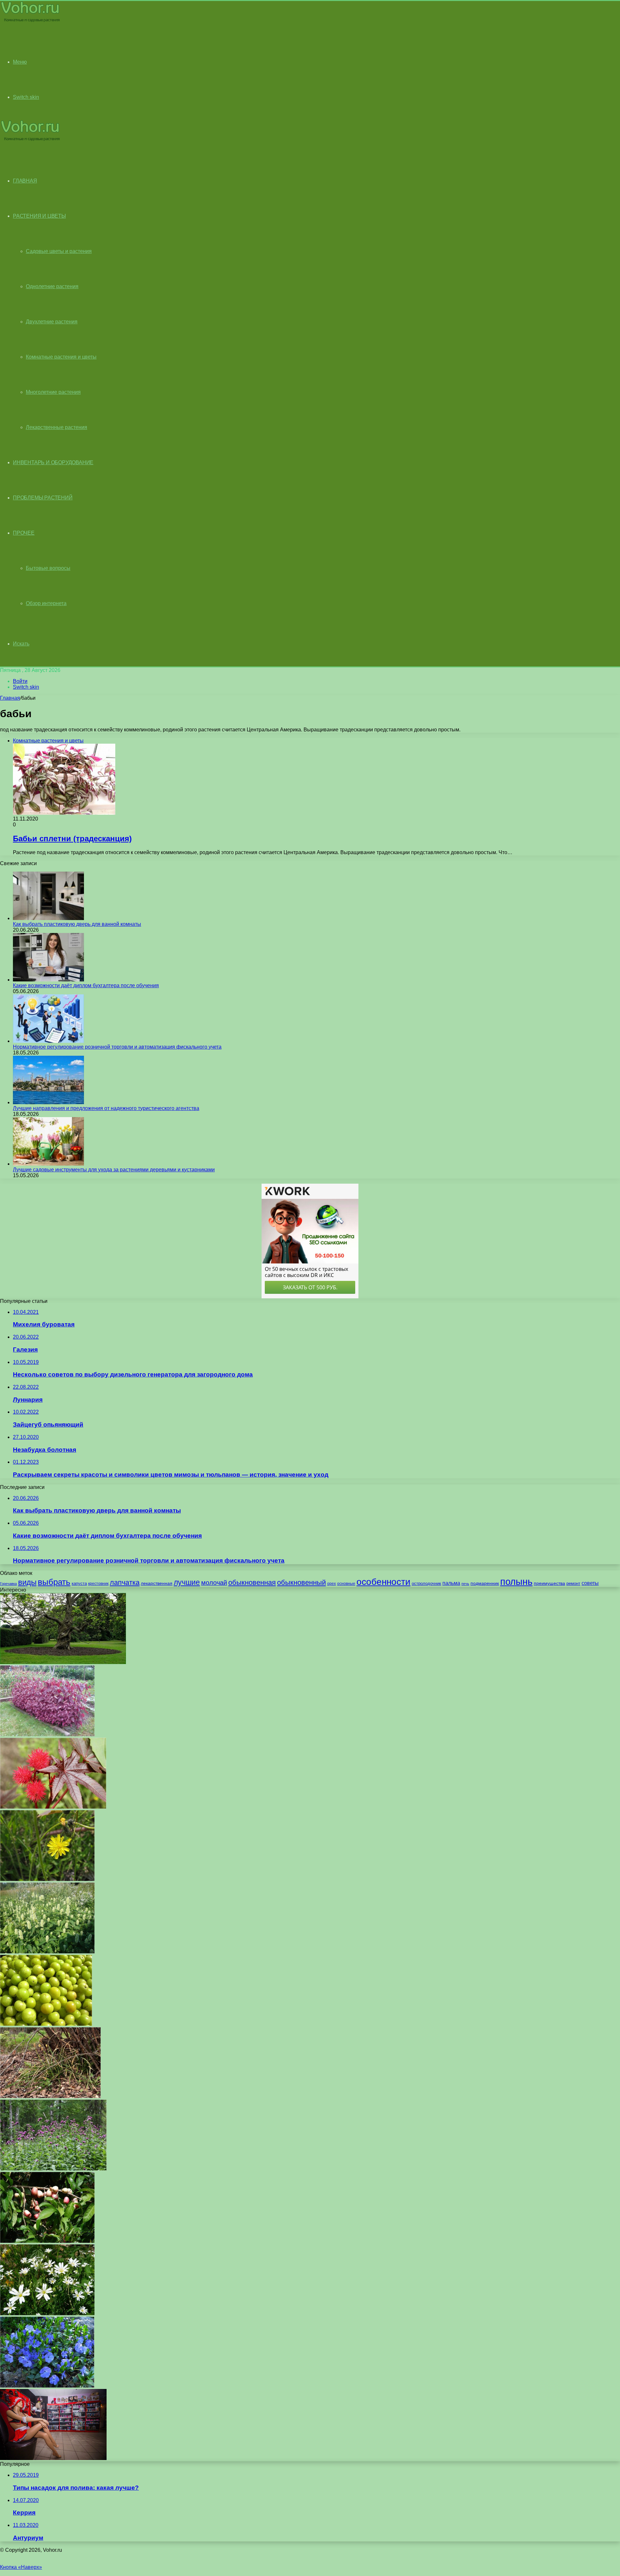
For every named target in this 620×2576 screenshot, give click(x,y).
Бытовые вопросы (48, 568)
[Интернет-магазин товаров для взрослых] (53, 2458)
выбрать (54, 1582)
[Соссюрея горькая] (53, 2169)
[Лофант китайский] (47, 1952)
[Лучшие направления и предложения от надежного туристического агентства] (48, 1102)
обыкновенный (301, 1582)
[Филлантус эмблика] (46, 2024)
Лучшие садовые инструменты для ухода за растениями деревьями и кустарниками (114, 1170)
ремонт (573, 1583)
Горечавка (8, 1584)
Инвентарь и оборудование (53, 462)
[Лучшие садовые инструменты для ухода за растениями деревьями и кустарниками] (48, 1164)
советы (590, 1583)
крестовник (98, 1584)
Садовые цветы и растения (59, 251)
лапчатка (125, 1582)
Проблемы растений (43, 498)
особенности (383, 1582)
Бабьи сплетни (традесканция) (72, 838)
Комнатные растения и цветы (61, 357)
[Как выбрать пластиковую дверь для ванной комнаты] (48, 918)
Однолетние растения (52, 286)
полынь (516, 1581)
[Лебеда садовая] (47, 1735)
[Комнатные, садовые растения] (30, 21)
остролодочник (426, 1583)
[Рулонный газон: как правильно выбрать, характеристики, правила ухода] (63, 1662)
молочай (214, 1583)
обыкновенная (252, 1582)
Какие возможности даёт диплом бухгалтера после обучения (86, 985)
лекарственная (157, 1583)
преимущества (549, 1583)
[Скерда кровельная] (47, 1879)
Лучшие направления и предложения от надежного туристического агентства (106, 1108)
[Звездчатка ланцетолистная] (47, 2314)
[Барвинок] (47, 2386)
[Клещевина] (53, 1807)
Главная (10, 698)
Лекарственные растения (57, 427)
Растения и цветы (39, 216)
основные (346, 1584)
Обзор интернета (46, 603)
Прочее (24, 533)
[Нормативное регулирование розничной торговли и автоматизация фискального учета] (48, 1041)
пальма (451, 1583)
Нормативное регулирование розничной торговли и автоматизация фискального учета (117, 1047)
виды (27, 1582)
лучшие (187, 1582)
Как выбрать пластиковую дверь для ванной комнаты (77, 924)
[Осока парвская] (50, 2096)
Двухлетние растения (52, 322)
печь (465, 1584)
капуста (79, 1583)
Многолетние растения (53, 392)
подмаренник (485, 1583)
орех (331, 1584)
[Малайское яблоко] (47, 2241)
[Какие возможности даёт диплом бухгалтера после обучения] (48, 980)
